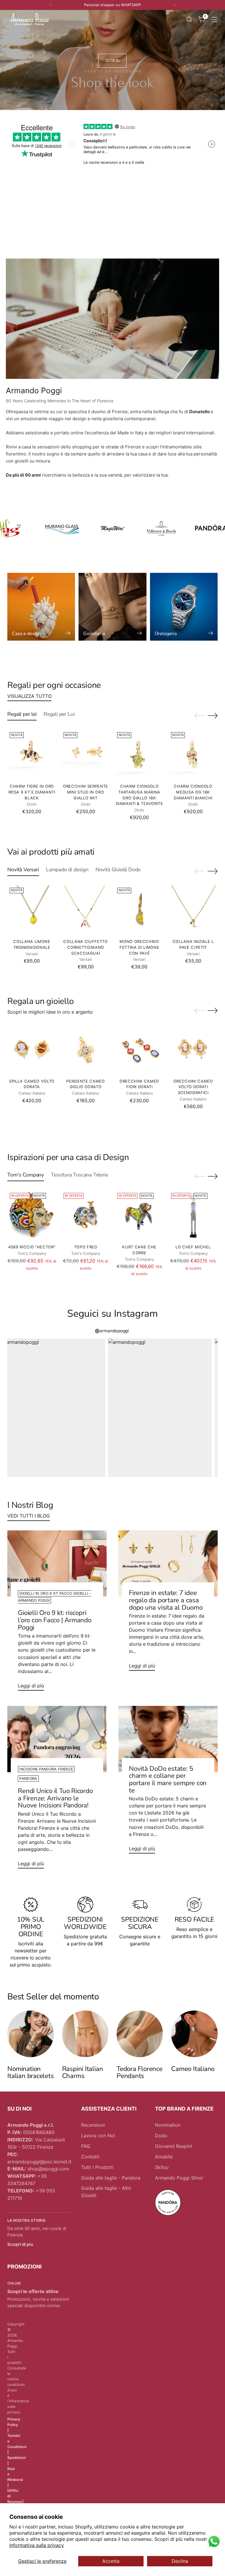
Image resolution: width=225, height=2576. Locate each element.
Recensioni (93, 2125)
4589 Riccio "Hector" (32, 1247)
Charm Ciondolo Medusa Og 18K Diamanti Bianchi (193, 792)
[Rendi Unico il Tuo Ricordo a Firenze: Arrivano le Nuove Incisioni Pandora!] (57, 1739)
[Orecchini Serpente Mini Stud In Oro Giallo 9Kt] (86, 754)
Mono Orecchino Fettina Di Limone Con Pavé (139, 947)
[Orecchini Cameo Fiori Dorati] (139, 1049)
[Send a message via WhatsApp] (214, 2542)
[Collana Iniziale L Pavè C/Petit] (193, 910)
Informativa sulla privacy (37, 2545)
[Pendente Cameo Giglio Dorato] (86, 1049)
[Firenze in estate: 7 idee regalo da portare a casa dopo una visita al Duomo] (168, 1564)
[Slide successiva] (213, 715)
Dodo (161, 2136)
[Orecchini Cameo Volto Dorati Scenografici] (193, 1049)
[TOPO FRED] (86, 1215)
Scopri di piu (20, 2244)
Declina (180, 2561)
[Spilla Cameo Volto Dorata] (32, 1049)
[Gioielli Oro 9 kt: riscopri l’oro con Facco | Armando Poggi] (57, 1564)
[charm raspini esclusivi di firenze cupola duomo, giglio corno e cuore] (85, 2034)
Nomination (168, 2125)
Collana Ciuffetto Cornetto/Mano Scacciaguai (85, 947)
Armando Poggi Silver (179, 2178)
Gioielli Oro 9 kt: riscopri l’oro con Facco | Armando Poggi (54, 1620)
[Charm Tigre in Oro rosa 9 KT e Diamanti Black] (32, 754)
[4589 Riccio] (32, 1215)
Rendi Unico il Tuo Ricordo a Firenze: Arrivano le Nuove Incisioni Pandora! (55, 1798)
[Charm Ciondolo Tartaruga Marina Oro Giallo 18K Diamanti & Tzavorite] (139, 754)
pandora (28, 1779)
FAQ (86, 2146)
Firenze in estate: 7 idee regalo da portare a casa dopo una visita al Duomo (166, 1600)
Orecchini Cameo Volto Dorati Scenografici (193, 1087)
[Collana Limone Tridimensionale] (32, 910)
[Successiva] (175, 5)
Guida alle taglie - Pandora (111, 2178)
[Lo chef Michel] (193, 1215)
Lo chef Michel (193, 1247)
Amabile (164, 2157)
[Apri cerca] (189, 19)
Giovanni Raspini (173, 2146)
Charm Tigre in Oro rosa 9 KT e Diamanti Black (32, 792)
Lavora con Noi (98, 2136)
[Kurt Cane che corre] (139, 1215)
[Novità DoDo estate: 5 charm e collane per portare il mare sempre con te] (168, 1739)
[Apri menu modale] (215, 19)
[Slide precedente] (199, 716)
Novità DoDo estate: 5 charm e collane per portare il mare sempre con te (168, 1779)
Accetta (111, 2561)
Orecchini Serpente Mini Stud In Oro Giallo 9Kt (86, 792)
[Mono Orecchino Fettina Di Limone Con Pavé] (139, 910)
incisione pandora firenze (46, 1769)
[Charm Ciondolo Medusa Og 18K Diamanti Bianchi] (193, 754)
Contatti (90, 2157)
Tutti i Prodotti (97, 2167)
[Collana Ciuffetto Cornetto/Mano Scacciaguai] (86, 910)
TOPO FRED (86, 1247)
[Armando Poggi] (29, 19)
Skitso (162, 2167)
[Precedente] (51, 5)
